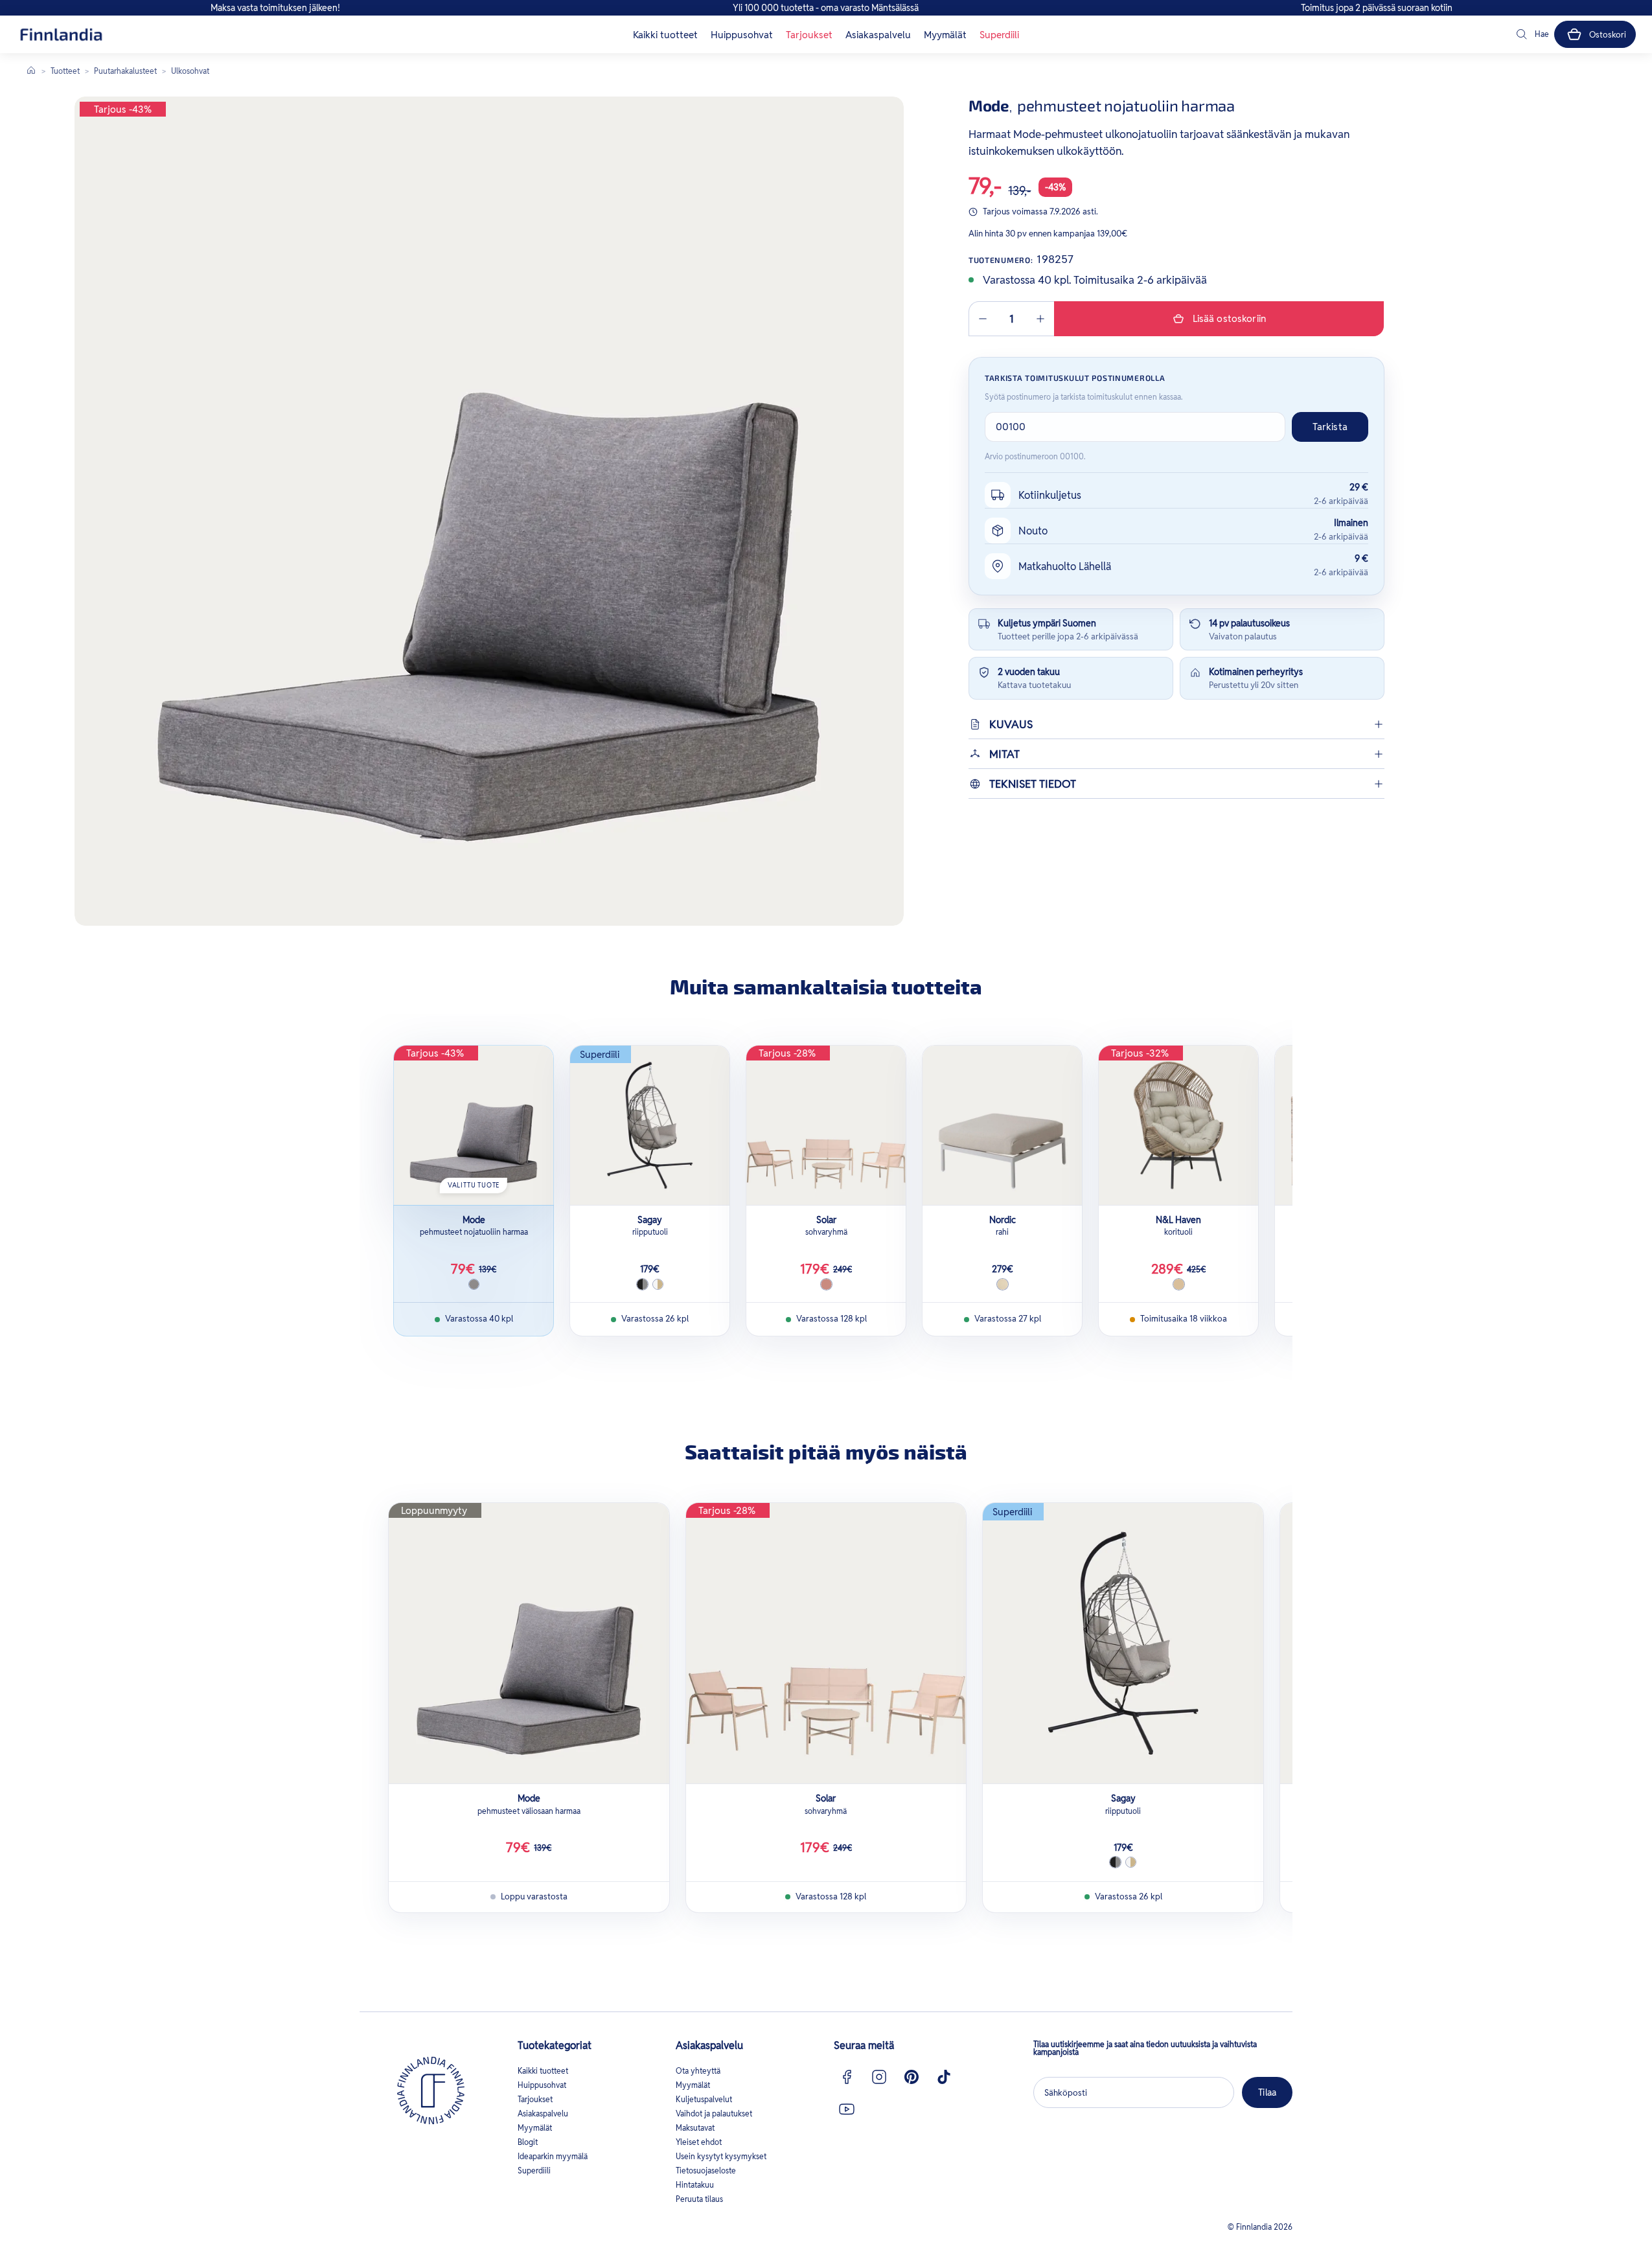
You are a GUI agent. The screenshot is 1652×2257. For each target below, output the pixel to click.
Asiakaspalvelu (878, 35)
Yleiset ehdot (699, 2142)
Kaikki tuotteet (665, 35)
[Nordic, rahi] (1002, 1125)
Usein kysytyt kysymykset (721, 2156)
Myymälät (945, 35)
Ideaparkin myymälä (553, 2156)
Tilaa (1267, 2092)
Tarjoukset (809, 35)
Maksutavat (695, 2128)
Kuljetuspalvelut (704, 2099)
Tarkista (1330, 427)
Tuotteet (65, 71)
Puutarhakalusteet (125, 71)
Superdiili (999, 35)
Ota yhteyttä (698, 2071)
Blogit (528, 2142)
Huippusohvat (742, 35)
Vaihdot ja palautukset (714, 2114)
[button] (1532, 34)
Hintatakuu (695, 2185)
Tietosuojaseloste (706, 2171)
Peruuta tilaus (699, 2199)
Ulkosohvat (190, 71)
